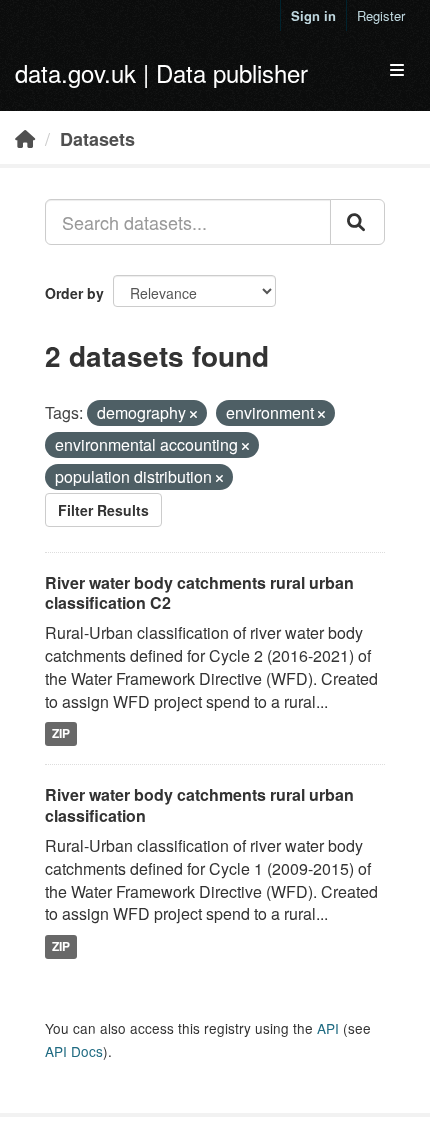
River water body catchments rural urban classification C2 (199, 593)
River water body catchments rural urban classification (199, 805)
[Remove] (193, 414)
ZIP (61, 734)
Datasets (97, 139)
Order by (74, 293)
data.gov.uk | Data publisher (161, 72)
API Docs (74, 1051)
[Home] (25, 138)
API (328, 1028)
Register (381, 15)
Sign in (313, 15)
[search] (357, 222)
